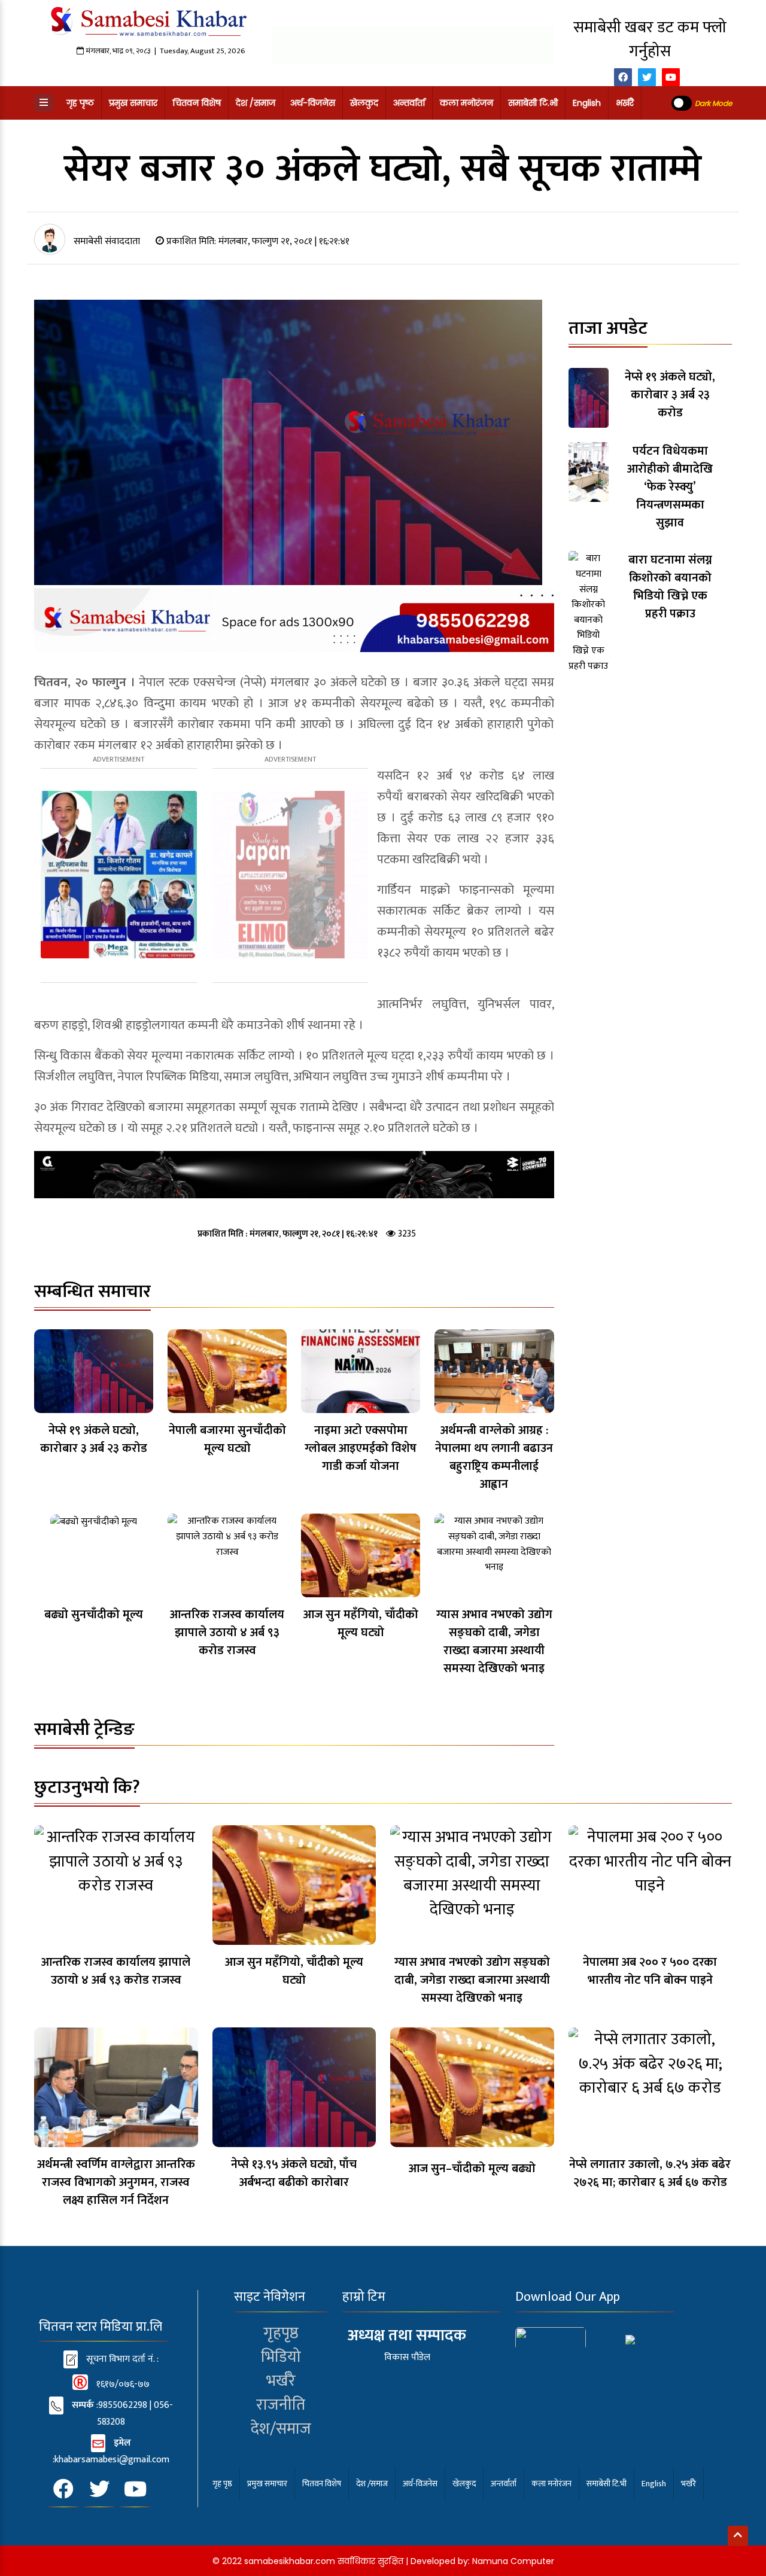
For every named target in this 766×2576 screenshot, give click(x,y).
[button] (44, 103)
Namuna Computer (513, 2561)
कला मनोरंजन (466, 103)
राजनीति (281, 2405)
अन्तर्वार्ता (409, 103)
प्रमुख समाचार (133, 103)
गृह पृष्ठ (80, 103)
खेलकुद (364, 103)
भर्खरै (625, 103)
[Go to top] (738, 2536)
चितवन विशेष (197, 103)
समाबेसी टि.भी (533, 103)
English (587, 103)
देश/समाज (281, 2429)
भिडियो (281, 2357)
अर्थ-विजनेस (313, 103)
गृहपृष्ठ (281, 2333)
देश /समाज (256, 103)
